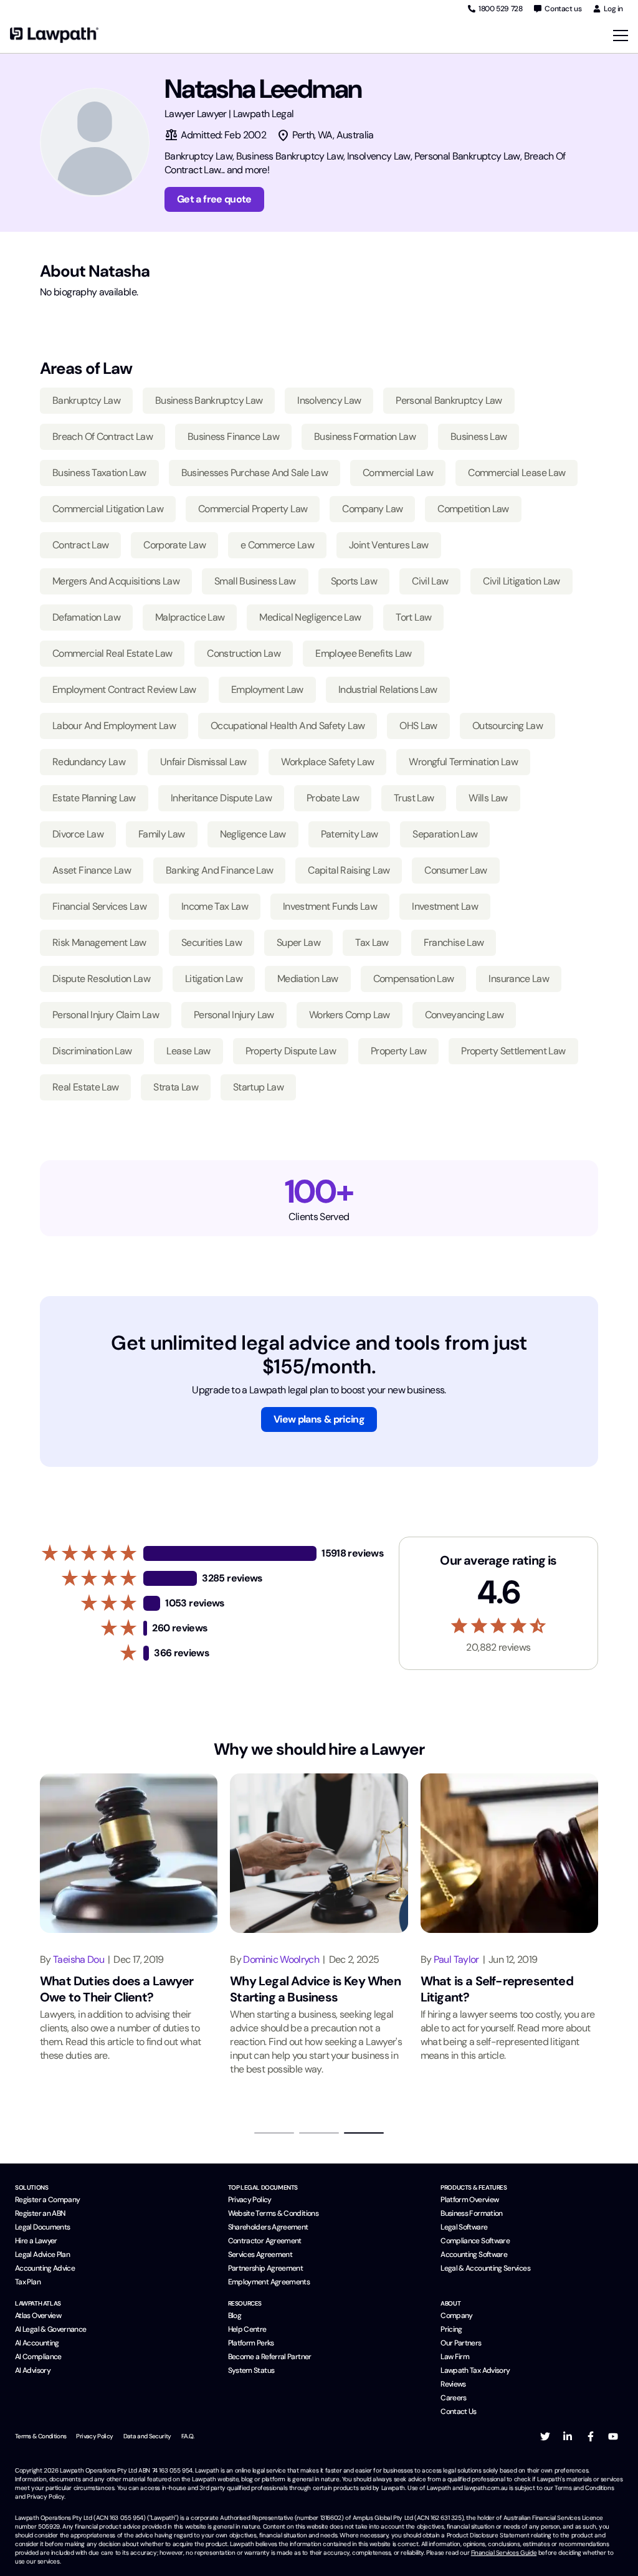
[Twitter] (545, 2436)
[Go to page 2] (319, 2133)
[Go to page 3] (364, 2133)
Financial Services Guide (504, 2553)
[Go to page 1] (274, 2133)
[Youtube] (613, 2436)
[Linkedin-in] (568, 2436)
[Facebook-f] (591, 2436)
